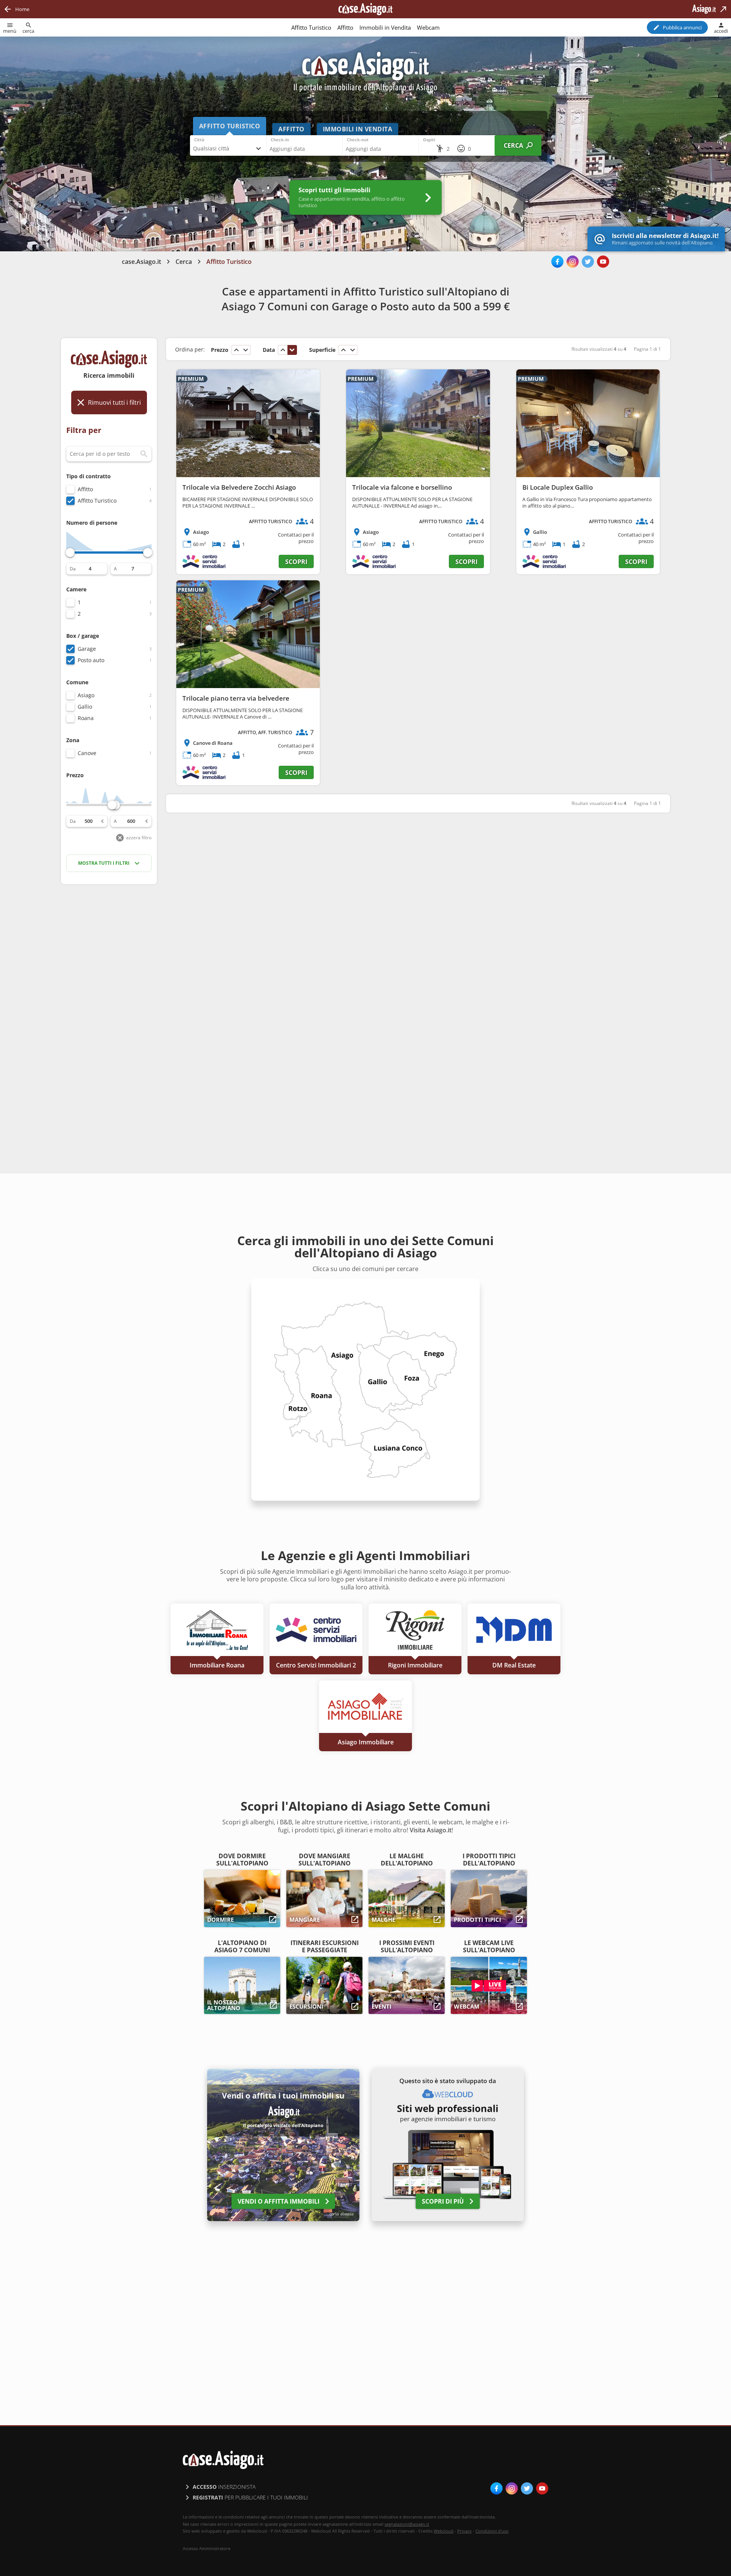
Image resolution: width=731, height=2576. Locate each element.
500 (89, 821)
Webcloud (444, 2531)
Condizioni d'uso (492, 2531)
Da (73, 569)
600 (131, 821)
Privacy (464, 2531)
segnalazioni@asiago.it (407, 2524)
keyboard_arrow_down (246, 350)
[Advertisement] (109, 1011)
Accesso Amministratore (207, 2549)
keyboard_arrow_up (236, 350)
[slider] (70, 553)
